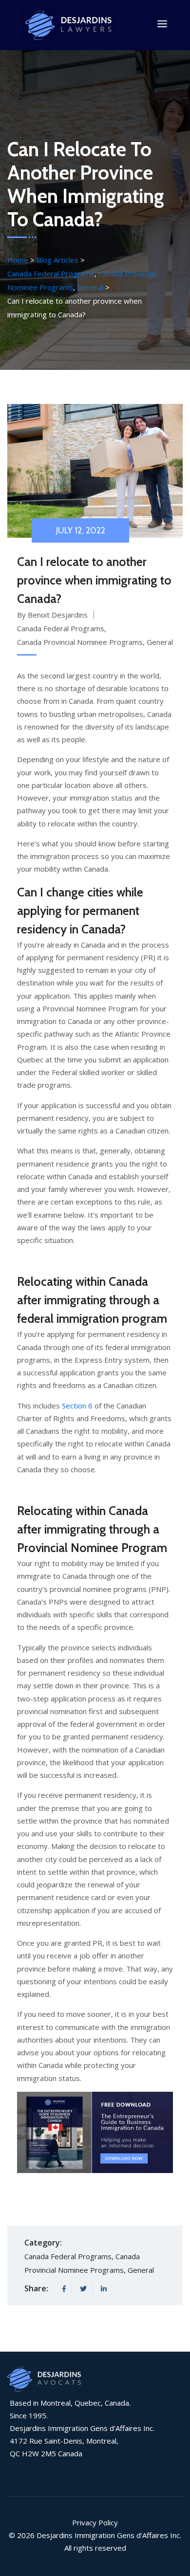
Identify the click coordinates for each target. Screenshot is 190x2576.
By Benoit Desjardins (52, 615)
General (90, 287)
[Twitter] (83, 2289)
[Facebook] (64, 2289)
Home (18, 260)
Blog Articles (58, 260)
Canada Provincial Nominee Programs (80, 642)
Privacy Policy (95, 2522)
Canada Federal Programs (51, 274)
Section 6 (77, 1406)
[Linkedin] (104, 2289)
